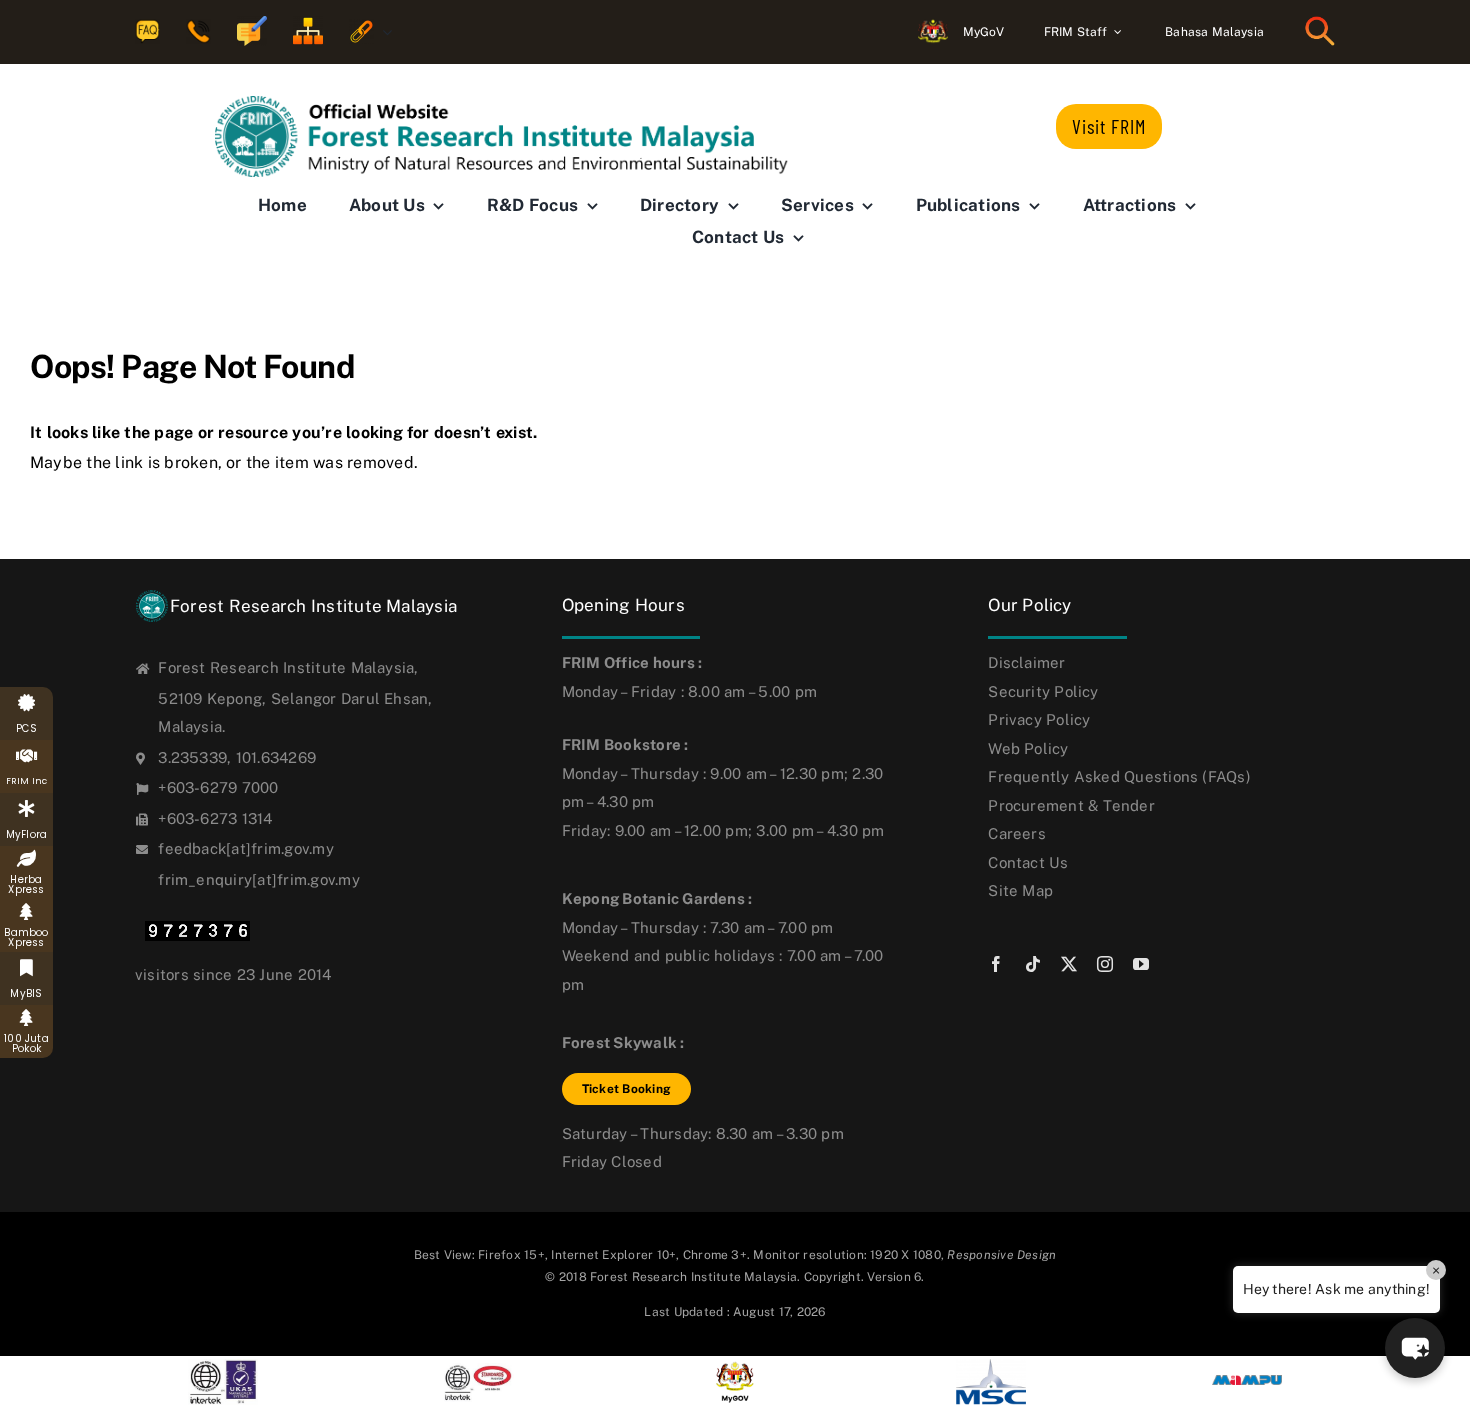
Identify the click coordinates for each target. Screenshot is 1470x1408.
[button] (1415, 1348)
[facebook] (996, 964)
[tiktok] (1033, 964)
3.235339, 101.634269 (237, 757)
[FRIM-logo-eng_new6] (515, 103)
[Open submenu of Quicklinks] (383, 32)
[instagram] (1105, 964)
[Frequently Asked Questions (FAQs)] (147, 32)
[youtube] (1141, 964)
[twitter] (1069, 964)
